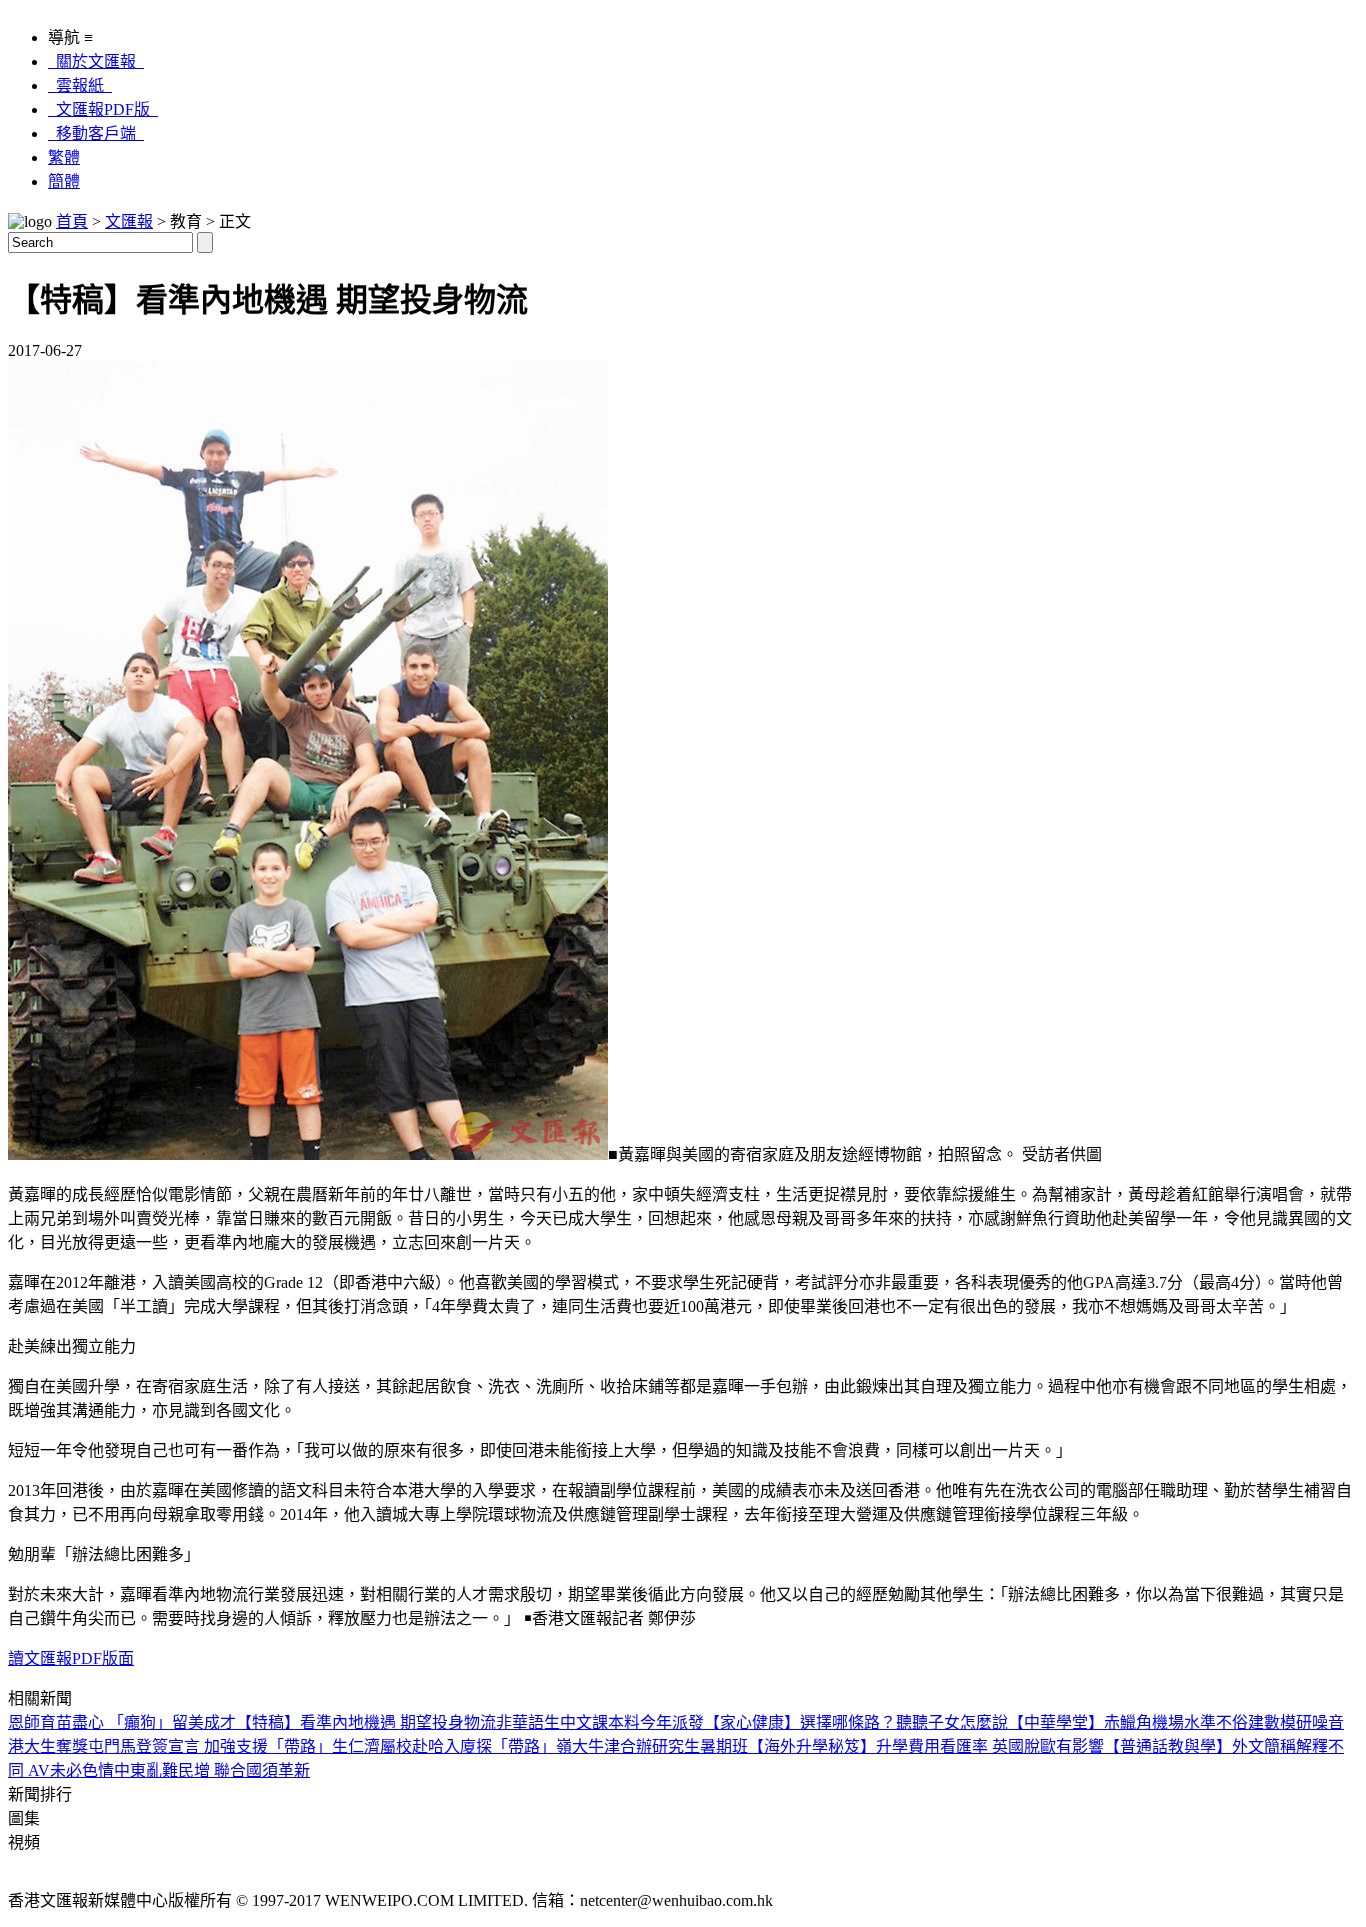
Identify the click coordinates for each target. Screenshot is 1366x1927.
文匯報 (129, 221)
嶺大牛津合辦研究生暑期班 (652, 1746)
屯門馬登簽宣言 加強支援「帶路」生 (218, 1746)
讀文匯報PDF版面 (71, 1658)
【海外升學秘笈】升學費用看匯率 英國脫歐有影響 (926, 1746)
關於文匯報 (96, 61)
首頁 (72, 221)
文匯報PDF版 (103, 109)
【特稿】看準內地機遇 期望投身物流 (366, 1722)
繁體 (64, 157)
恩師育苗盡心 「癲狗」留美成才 (122, 1722)
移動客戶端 (96, 133)
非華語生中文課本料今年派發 (600, 1722)
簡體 (64, 181)
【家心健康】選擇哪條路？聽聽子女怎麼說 (856, 1722)
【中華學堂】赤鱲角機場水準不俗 (1128, 1722)
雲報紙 (80, 85)
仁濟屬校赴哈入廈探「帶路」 (452, 1746)
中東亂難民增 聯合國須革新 (212, 1770)
